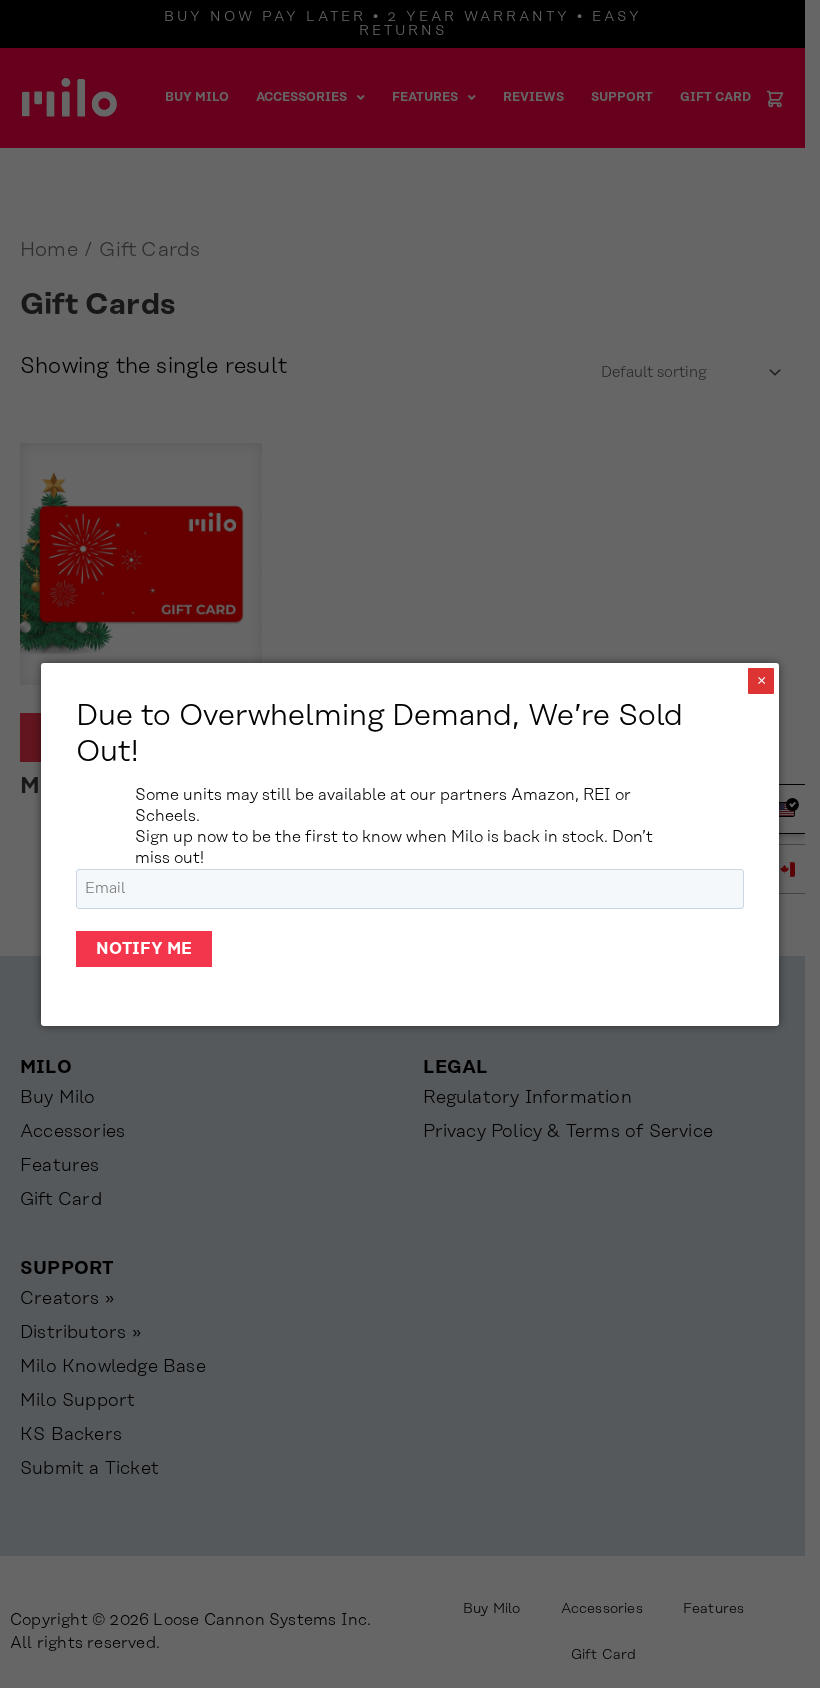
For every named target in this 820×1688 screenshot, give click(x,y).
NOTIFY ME (144, 949)
